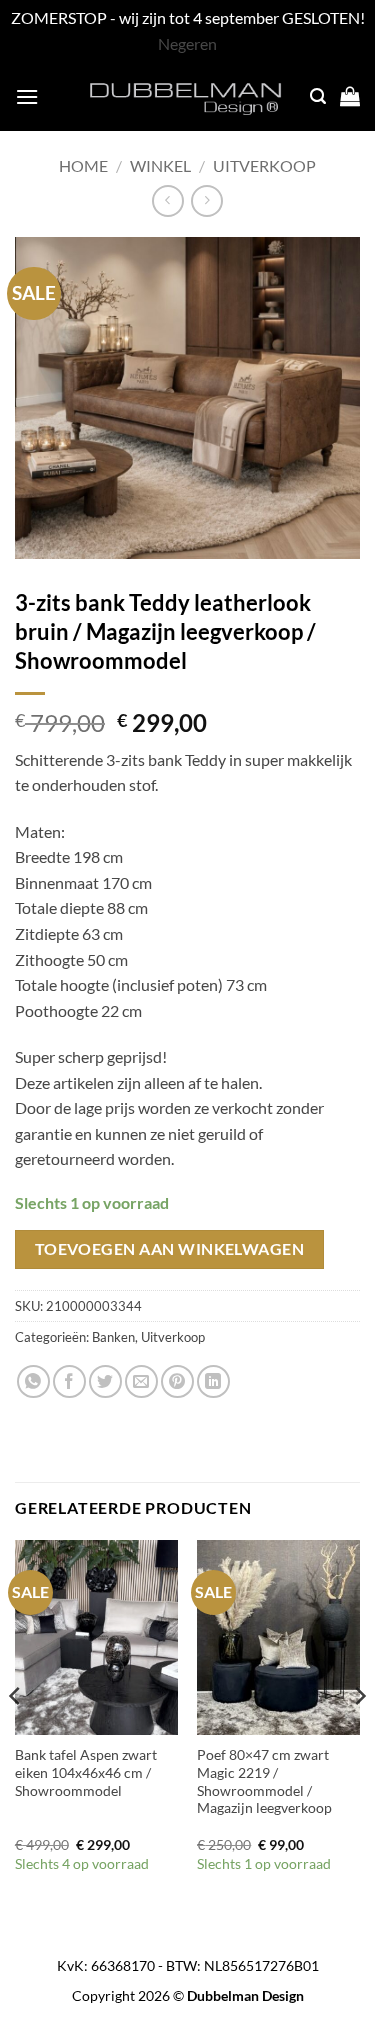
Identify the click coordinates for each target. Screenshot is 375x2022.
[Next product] (167, 200)
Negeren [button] (187, 43)
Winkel (160, 165)
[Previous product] (206, 200)
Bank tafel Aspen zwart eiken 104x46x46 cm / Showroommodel (86, 1772)
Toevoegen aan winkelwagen (170, 1249)
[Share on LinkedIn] (213, 1381)
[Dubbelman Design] (188, 96)
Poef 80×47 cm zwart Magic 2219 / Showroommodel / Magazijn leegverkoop (264, 1781)
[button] (27, 96)
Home (83, 165)
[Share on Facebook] (69, 1381)
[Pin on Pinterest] (177, 1381)
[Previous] (16, 1736)
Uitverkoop (264, 165)
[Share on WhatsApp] (33, 1381)
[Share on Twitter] (105, 1381)
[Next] (359, 1736)
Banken (113, 1337)
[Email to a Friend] (141, 1381)
